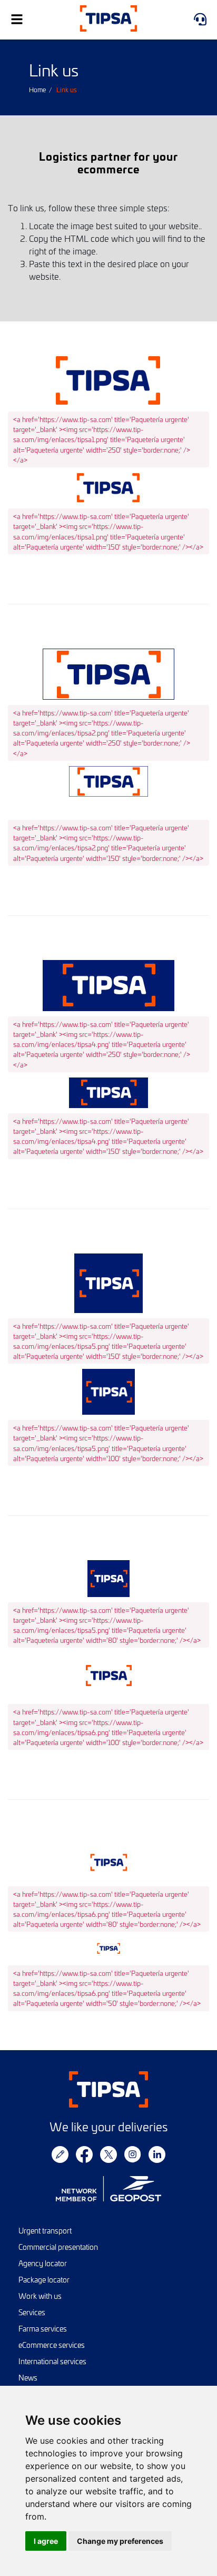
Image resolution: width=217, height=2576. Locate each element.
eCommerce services (52, 2345)
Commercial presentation (58, 2247)
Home (37, 90)
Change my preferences (120, 2541)
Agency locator (43, 2263)
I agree (46, 2541)
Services (32, 2312)
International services (52, 2361)
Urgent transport (45, 2231)
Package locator (44, 2280)
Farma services (43, 2329)
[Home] (108, 20)
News (28, 2378)
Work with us (40, 2296)
